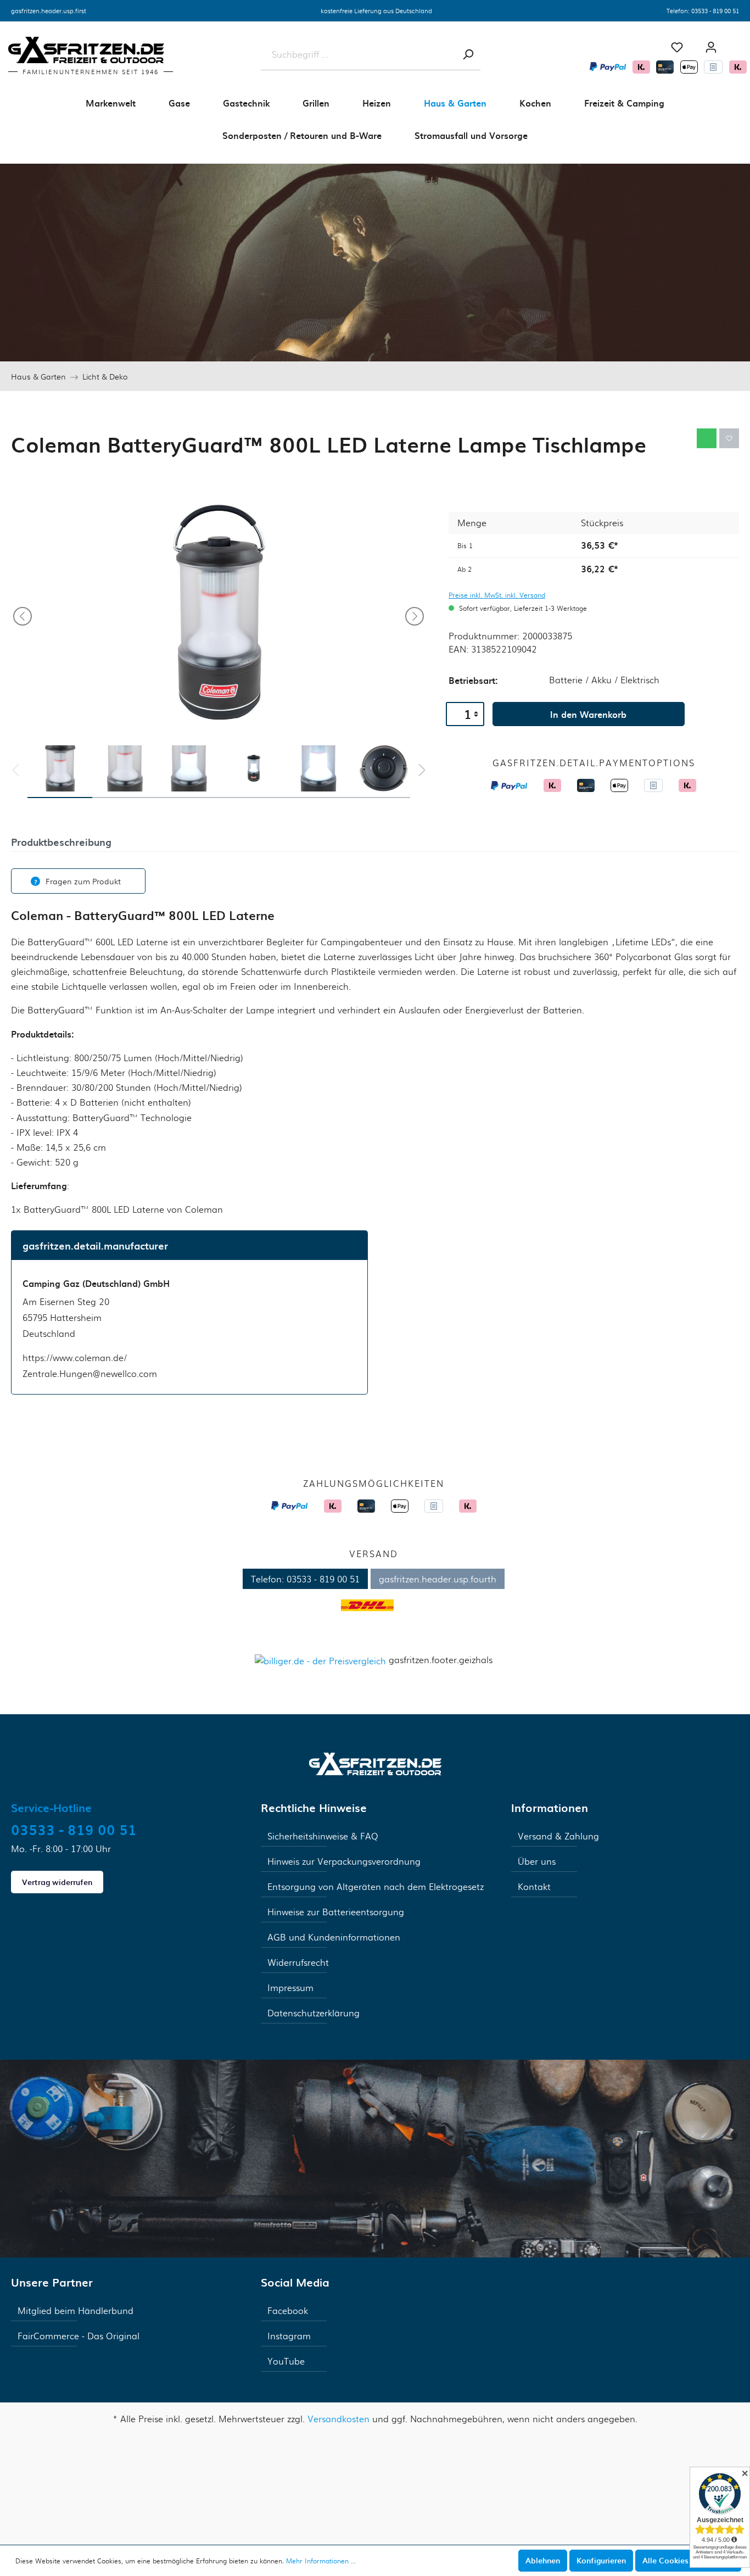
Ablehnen (543, 2560)
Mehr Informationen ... (321, 2561)
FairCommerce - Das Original (79, 2336)
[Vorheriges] (23, 616)
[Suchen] (468, 54)
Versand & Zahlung (558, 1836)
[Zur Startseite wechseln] (375, 1762)
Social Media (295, 2282)
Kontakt (534, 1886)
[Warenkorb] (739, 43)
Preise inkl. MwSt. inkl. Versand (497, 595)
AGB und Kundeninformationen (334, 1937)
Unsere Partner (52, 2282)
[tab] (61, 841)
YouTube (286, 2361)
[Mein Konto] (711, 47)
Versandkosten (338, 2419)
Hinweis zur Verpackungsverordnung (344, 1861)
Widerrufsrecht (298, 1962)
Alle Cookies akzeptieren (688, 2560)
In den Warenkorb (588, 714)
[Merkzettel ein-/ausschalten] (729, 438)
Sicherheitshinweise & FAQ (323, 1836)
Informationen (550, 1808)
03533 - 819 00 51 (715, 10)
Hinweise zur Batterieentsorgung (336, 1912)
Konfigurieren (601, 2560)
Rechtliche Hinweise (314, 1808)
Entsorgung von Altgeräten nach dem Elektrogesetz (376, 1886)
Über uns (537, 1861)
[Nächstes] (415, 616)
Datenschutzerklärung (314, 2013)
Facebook (288, 2310)
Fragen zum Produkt (83, 881)
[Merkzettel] (677, 47)
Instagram (289, 2336)
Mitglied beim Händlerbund (75, 2310)
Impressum (290, 1987)
